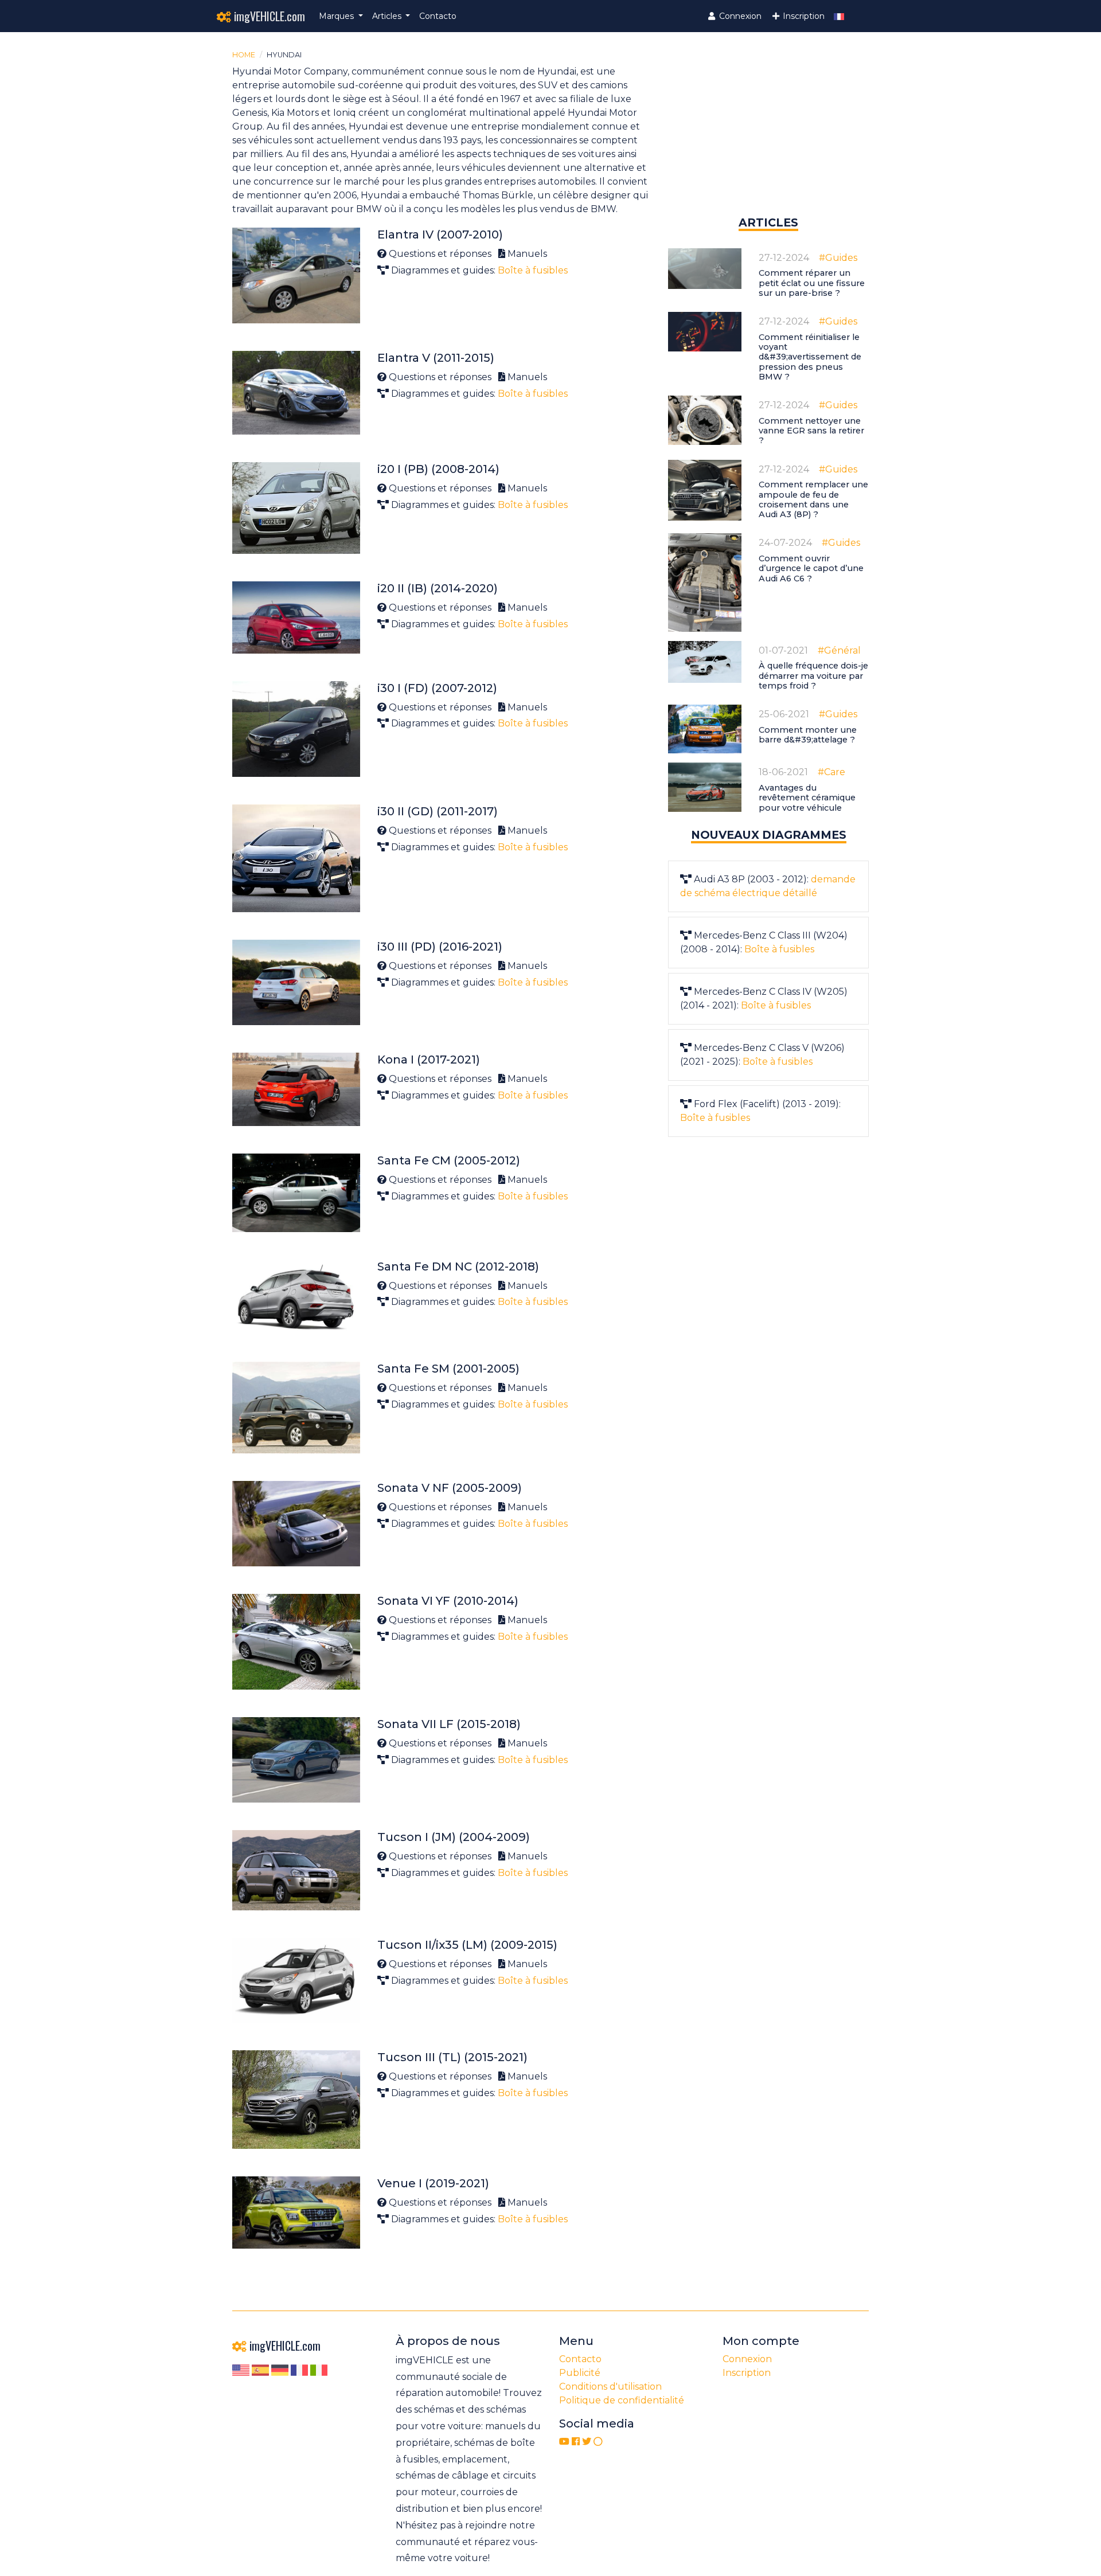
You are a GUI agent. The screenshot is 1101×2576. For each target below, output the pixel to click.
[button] (341, 16)
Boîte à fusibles (533, 270)
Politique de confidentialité (622, 2400)
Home (244, 55)
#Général (839, 650)
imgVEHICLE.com (268, 16)
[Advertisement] (768, 134)
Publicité (580, 2373)
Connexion (739, 16)
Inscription (803, 16)
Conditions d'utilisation (610, 2387)
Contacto (438, 16)
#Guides (838, 258)
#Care (831, 772)
